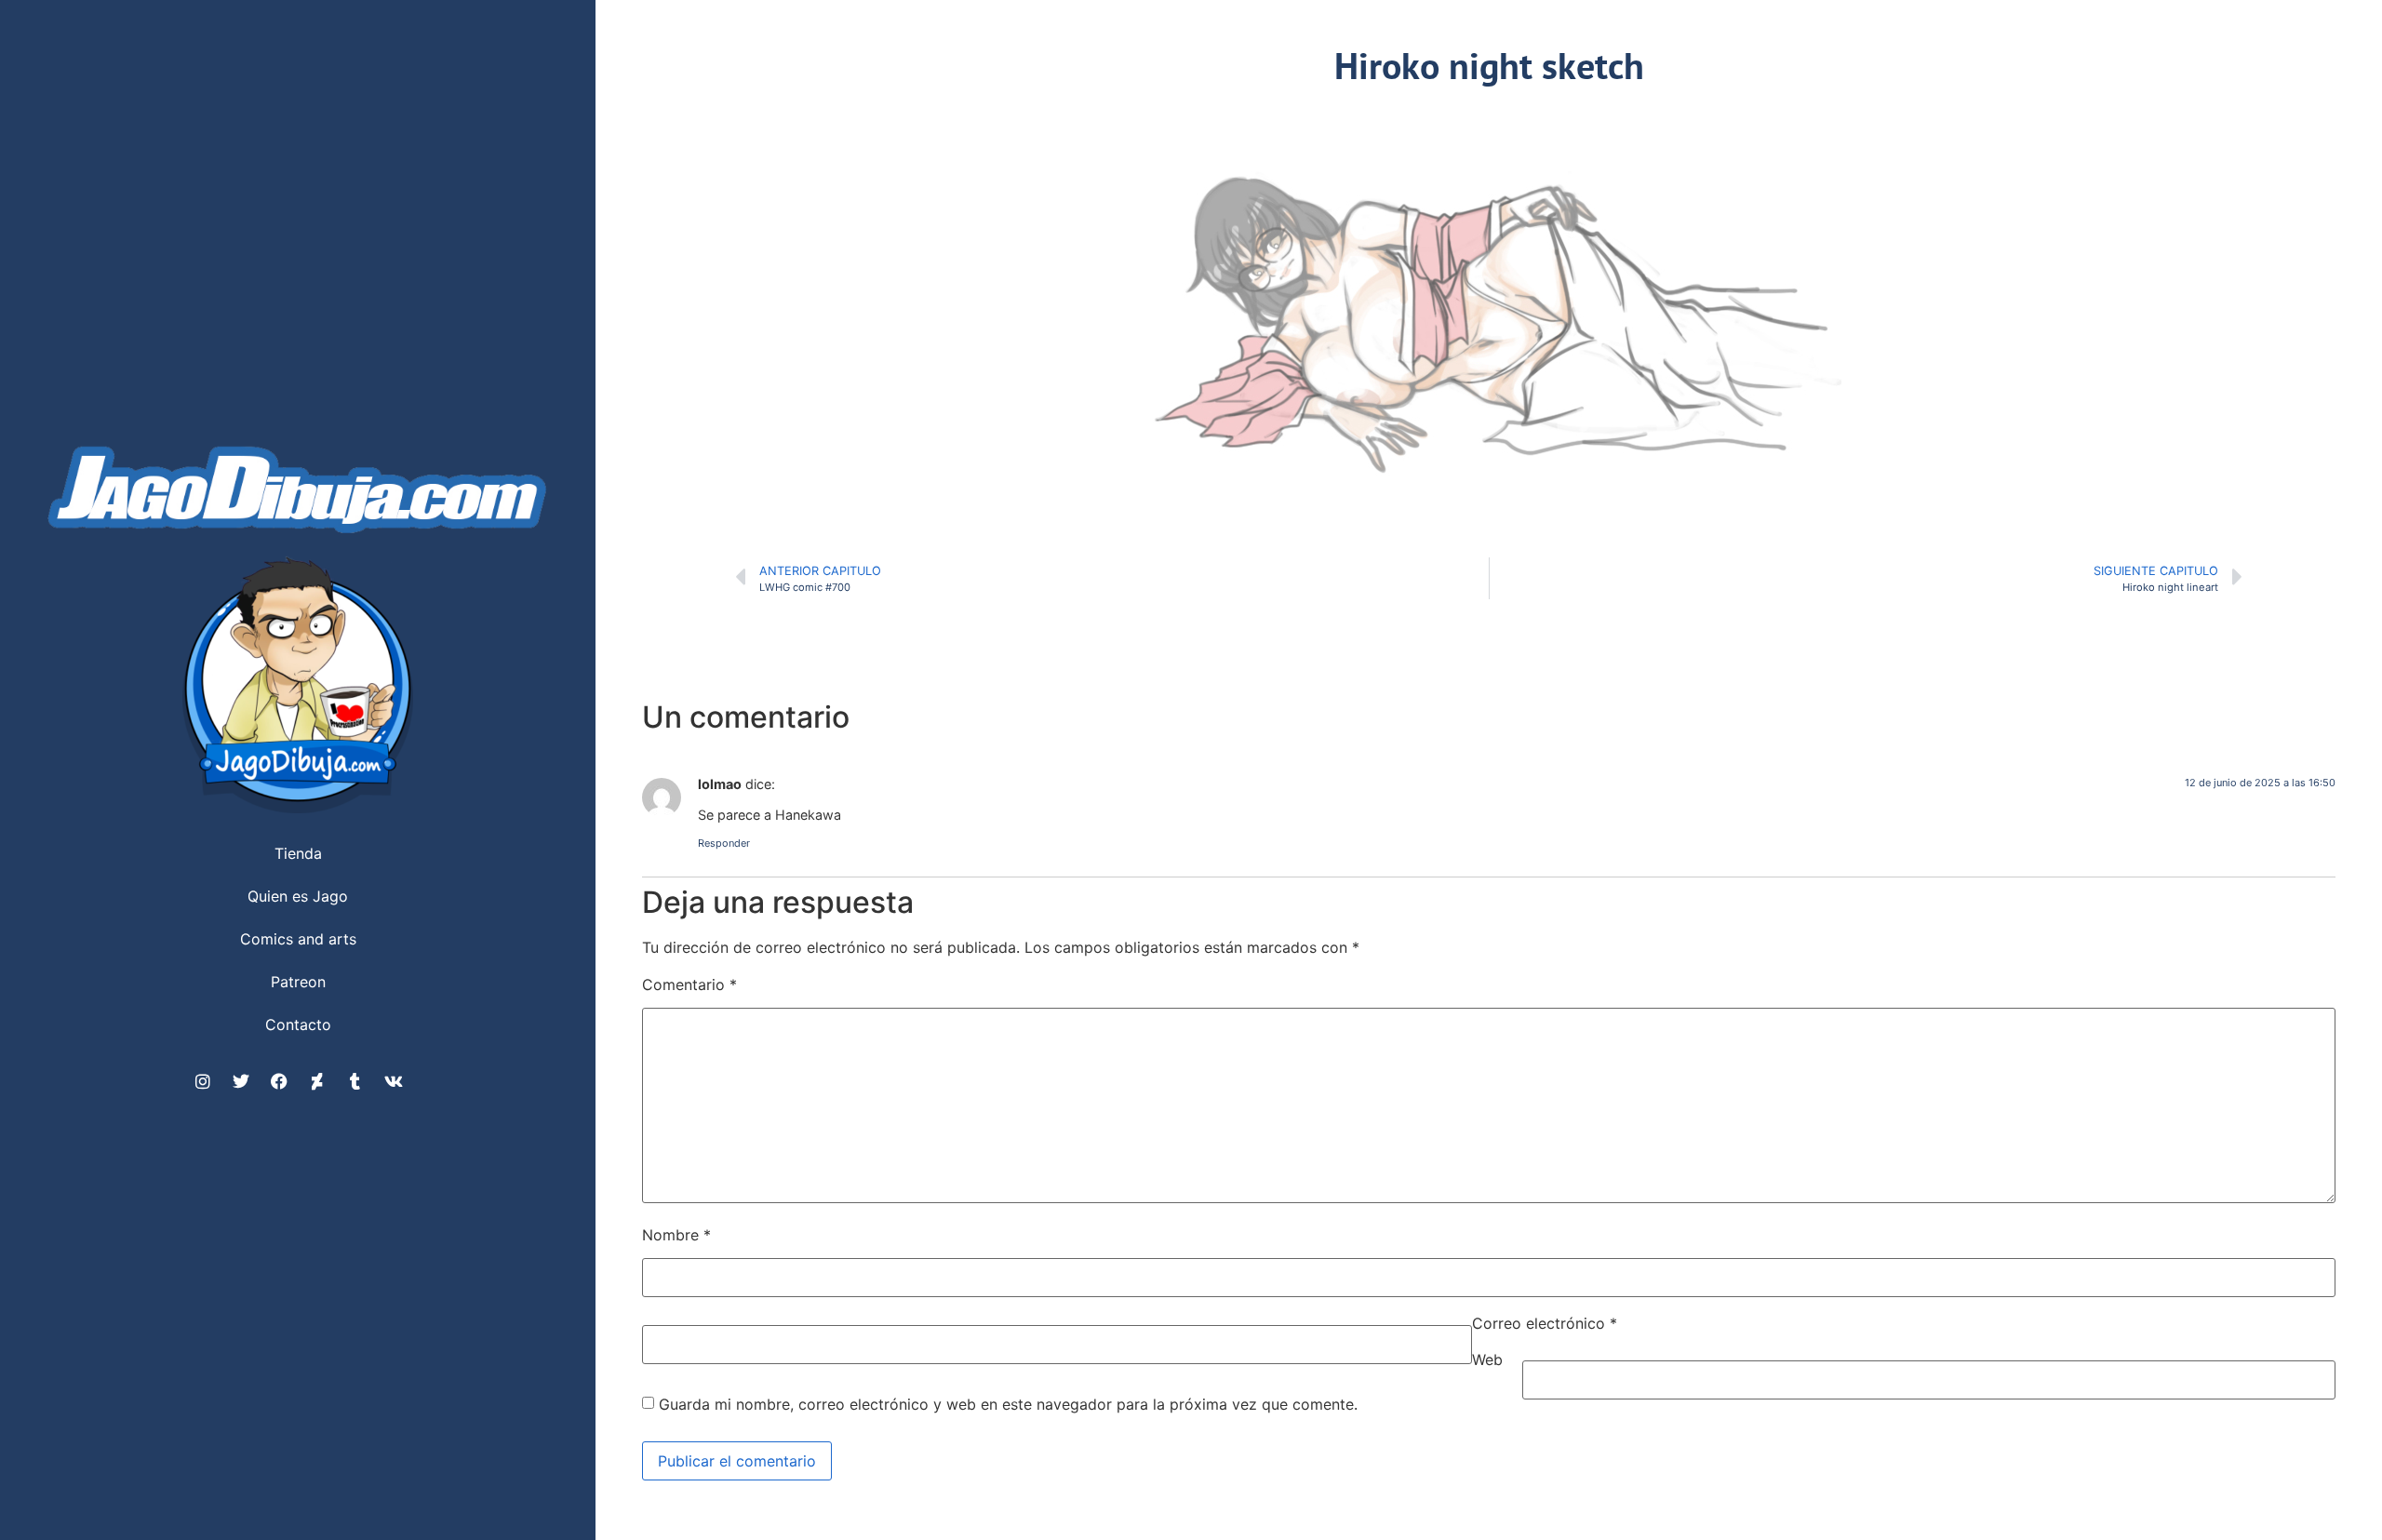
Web (1487, 1359)
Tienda (298, 853)
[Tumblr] (355, 1081)
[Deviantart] (317, 1081)
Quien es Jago (298, 896)
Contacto (298, 1024)
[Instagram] (203, 1081)
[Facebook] (279, 1081)
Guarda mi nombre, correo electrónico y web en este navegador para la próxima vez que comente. (1008, 1404)
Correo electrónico (1545, 1323)
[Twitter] (241, 1081)
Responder (724, 843)
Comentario (689, 984)
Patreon (298, 982)
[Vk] (394, 1081)
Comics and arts (298, 939)
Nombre (676, 1235)
